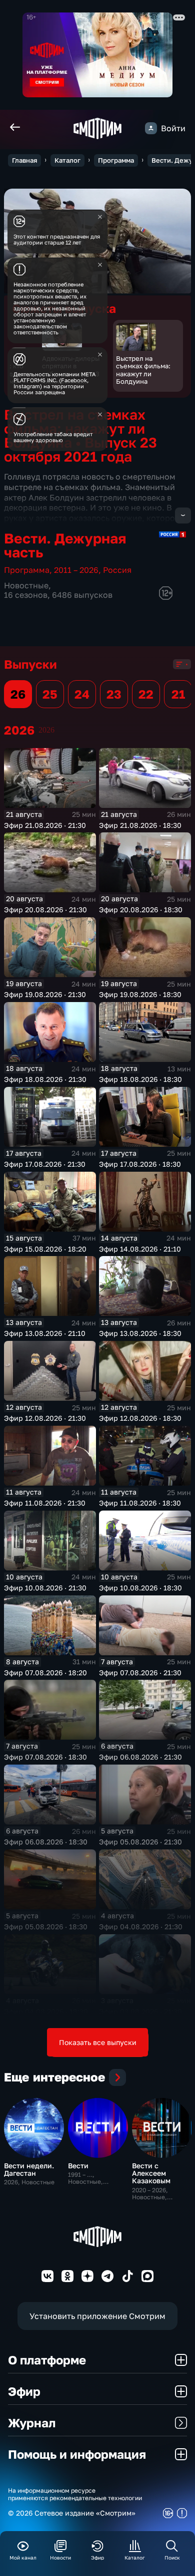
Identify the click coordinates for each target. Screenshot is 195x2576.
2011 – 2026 (76, 570)
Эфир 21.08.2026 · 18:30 (140, 825)
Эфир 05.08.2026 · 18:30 (46, 1927)
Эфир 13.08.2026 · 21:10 (45, 1333)
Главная (24, 160)
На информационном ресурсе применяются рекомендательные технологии (75, 2494)
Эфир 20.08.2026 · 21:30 (45, 909)
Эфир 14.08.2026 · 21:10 (140, 1249)
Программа (116, 160)
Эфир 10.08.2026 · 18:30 (140, 1588)
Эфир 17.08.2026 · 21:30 (45, 1164)
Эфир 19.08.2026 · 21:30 (45, 994)
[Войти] (151, 128)
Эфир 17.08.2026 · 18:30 (140, 1164)
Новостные (26, 585)
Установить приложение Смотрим (97, 2316)
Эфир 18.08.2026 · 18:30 (140, 1079)
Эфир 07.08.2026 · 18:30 (45, 1757)
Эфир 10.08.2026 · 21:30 (45, 1588)
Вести (78, 2166)
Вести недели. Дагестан (29, 2169)
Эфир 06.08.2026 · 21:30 (140, 1757)
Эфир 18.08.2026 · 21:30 (45, 1079)
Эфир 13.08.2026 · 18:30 (140, 1333)
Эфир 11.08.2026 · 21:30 (45, 1503)
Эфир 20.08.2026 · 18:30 (141, 909)
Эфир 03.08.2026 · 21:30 (140, 2011)
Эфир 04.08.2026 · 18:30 (46, 2011)
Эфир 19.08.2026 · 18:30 (140, 994)
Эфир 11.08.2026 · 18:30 (140, 1503)
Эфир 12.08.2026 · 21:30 (45, 1418)
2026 (46, 730)
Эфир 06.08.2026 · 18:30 (46, 1842)
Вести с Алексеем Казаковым (151, 2173)
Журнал (32, 2423)
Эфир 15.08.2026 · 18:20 (45, 1249)
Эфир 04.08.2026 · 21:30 (141, 1927)
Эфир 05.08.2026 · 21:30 (140, 1842)
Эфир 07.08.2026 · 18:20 (45, 1673)
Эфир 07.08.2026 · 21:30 (140, 1673)
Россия (117, 570)
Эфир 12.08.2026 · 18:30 (140, 1418)
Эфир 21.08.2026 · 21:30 (45, 825)
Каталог (67, 160)
